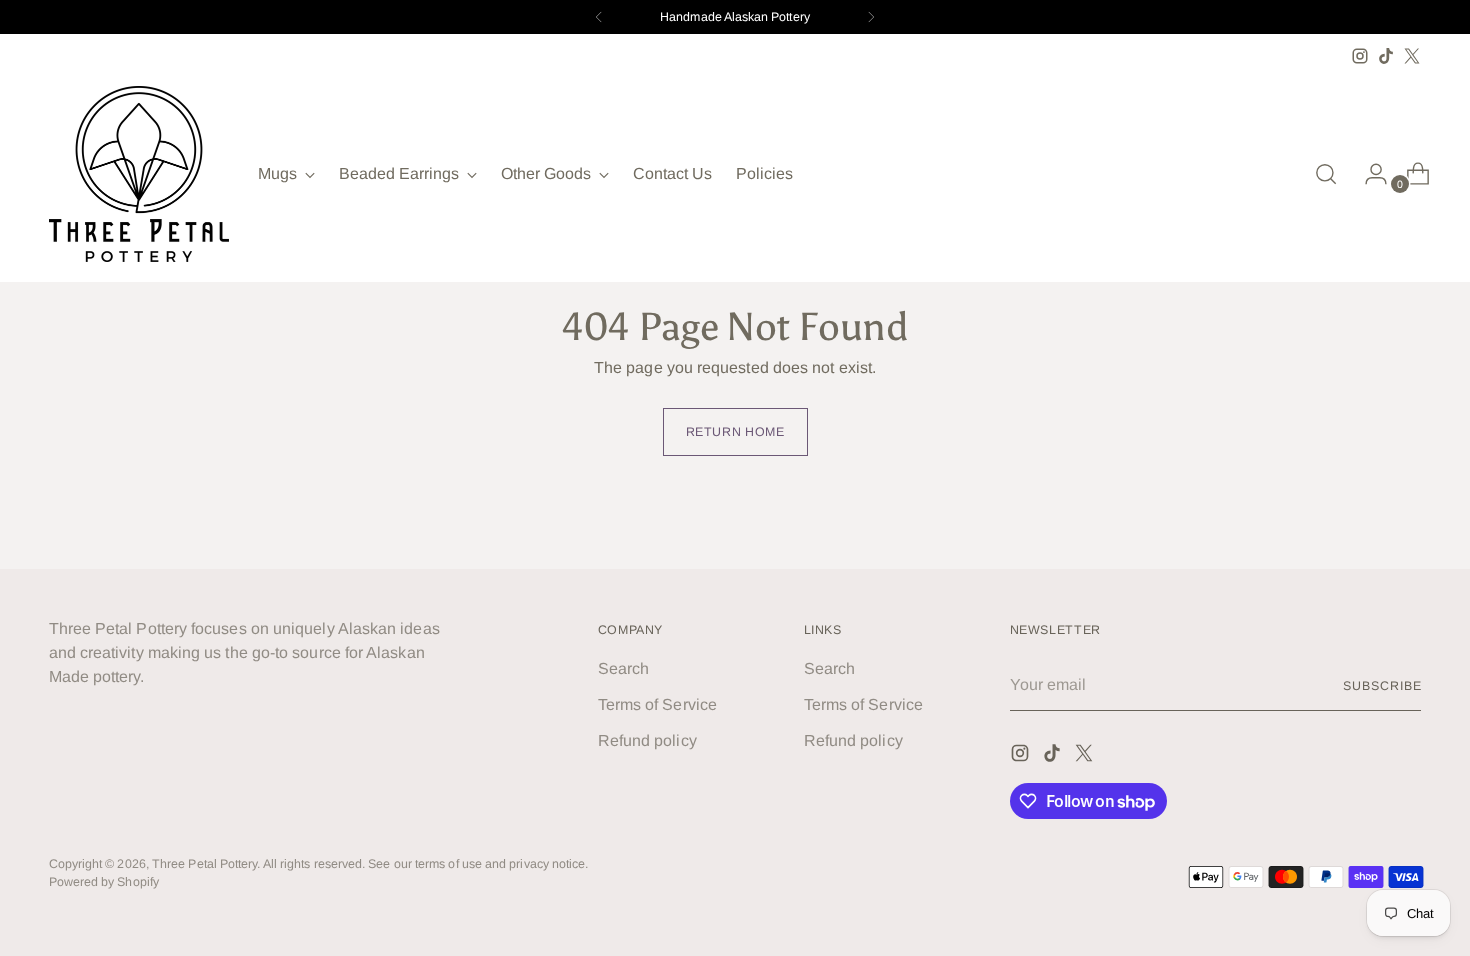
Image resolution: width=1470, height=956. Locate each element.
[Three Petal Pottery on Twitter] (1412, 56)
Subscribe (1382, 686)
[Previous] (599, 17)
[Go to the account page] (1368, 174)
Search (623, 668)
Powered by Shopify (104, 882)
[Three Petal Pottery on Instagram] (1360, 56)
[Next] (871, 17)
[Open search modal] (1326, 174)
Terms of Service (657, 704)
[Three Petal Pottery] (139, 174)
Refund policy (647, 740)
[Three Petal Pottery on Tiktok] (1386, 56)
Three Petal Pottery (205, 864)
